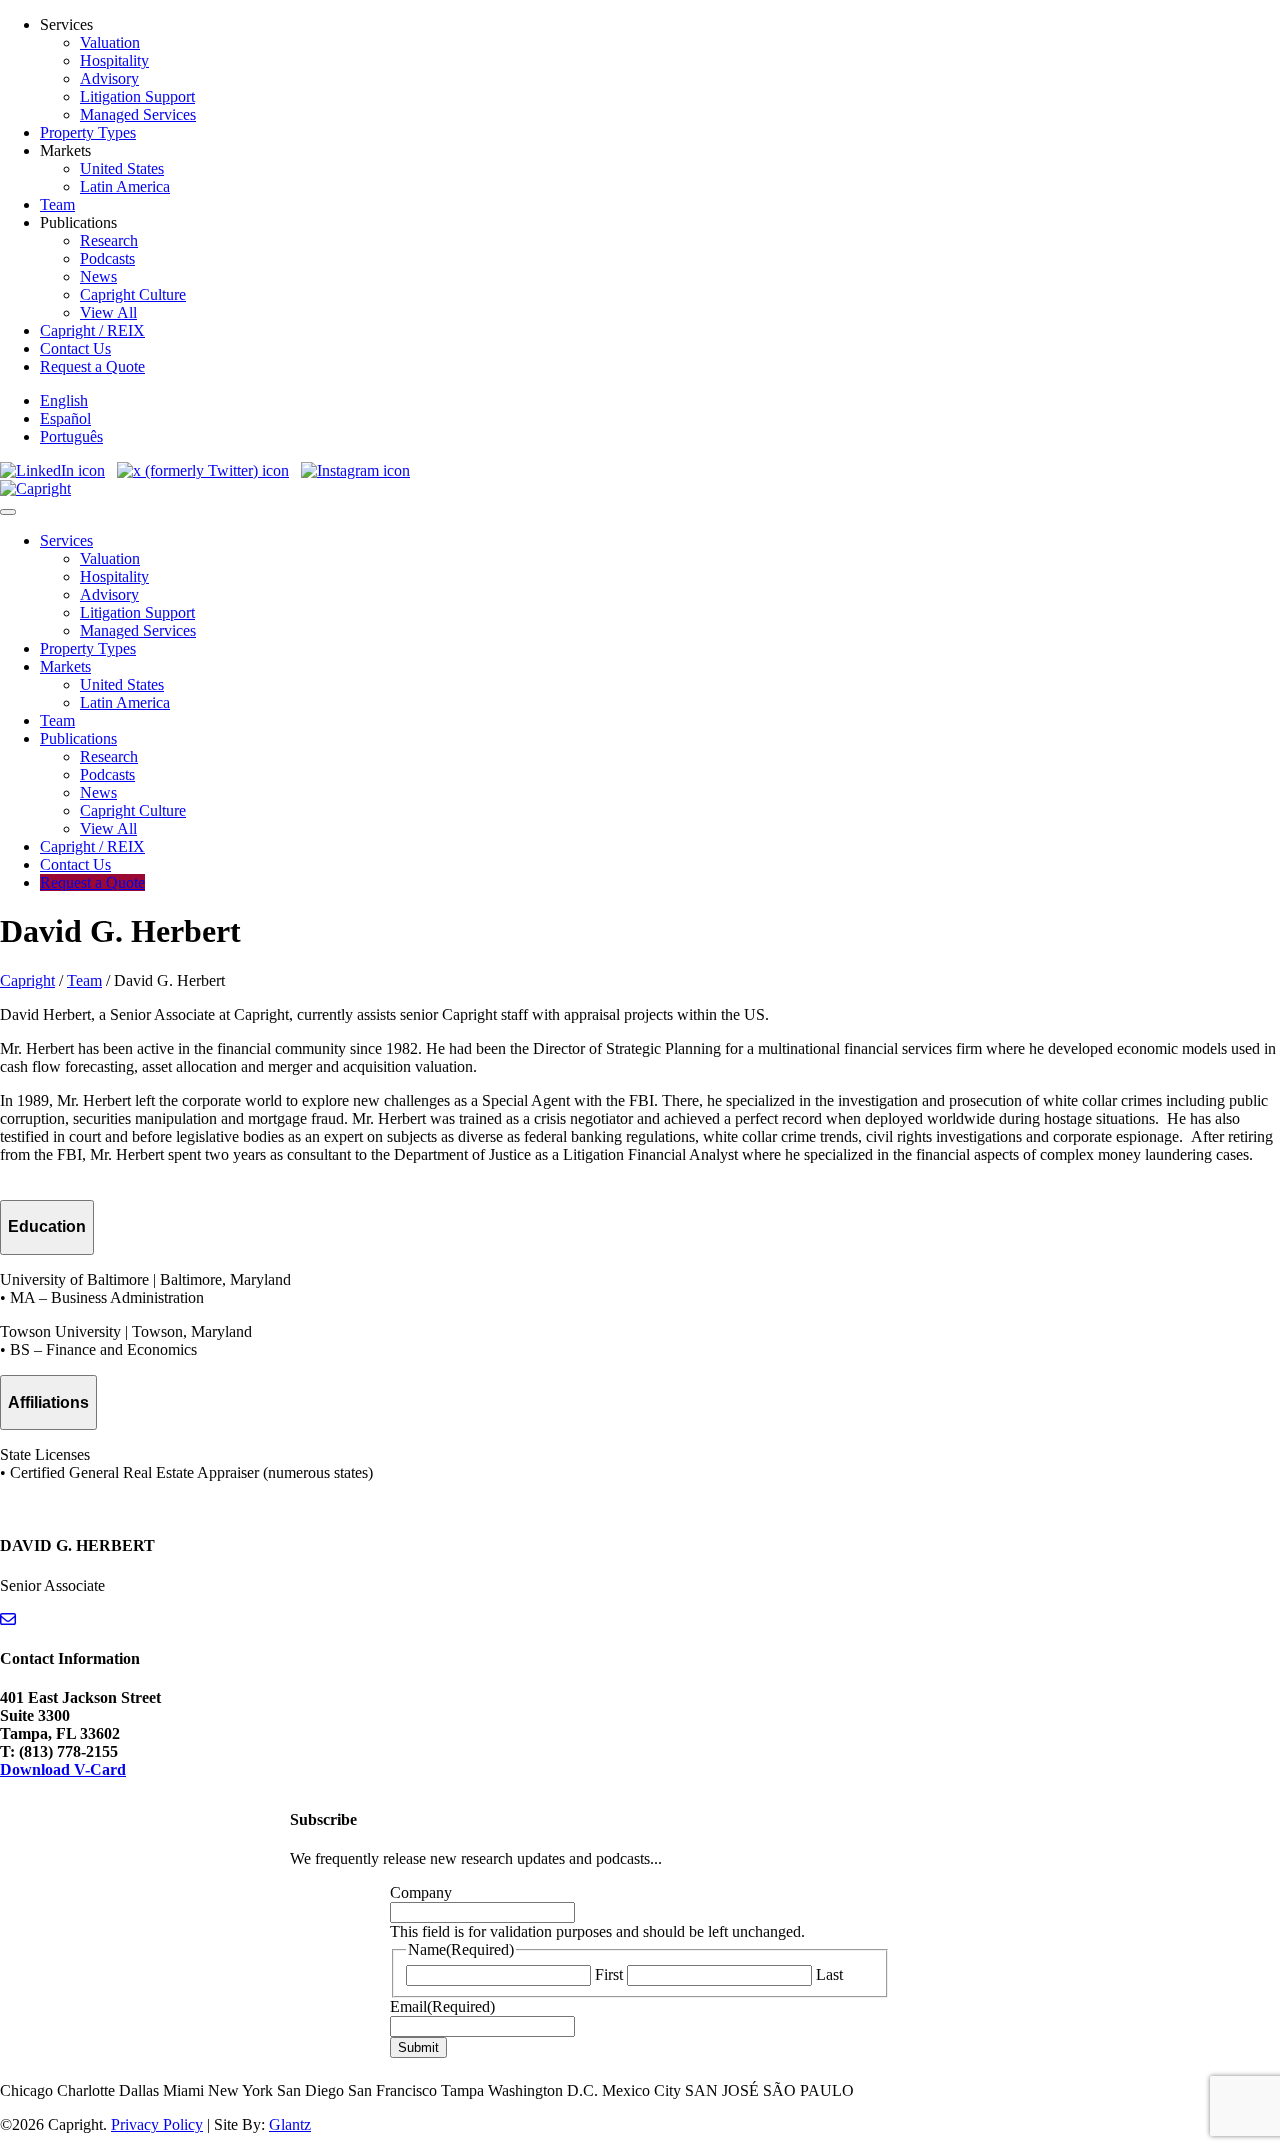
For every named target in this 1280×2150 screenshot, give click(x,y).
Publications (78, 738)
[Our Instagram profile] (355, 470)
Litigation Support (137, 96)
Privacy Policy (157, 2124)
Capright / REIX (92, 330)
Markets (65, 666)
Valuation (110, 42)
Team (57, 204)
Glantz (290, 2124)
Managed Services (138, 114)
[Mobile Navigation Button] (8, 512)
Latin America (125, 186)
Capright (27, 980)
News (98, 276)
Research (109, 240)
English (64, 400)
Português (71, 436)
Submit (418, 2047)
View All (108, 312)
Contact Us (75, 348)
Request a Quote (92, 366)
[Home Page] (35, 488)
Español (65, 418)
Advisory (109, 78)
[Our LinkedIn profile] (52, 470)
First (609, 1974)
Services (66, 540)
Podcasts (107, 258)
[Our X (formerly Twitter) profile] (203, 470)
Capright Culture (133, 294)
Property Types (88, 132)
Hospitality (114, 60)
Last (829, 1974)
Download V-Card (63, 1769)
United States (122, 168)
